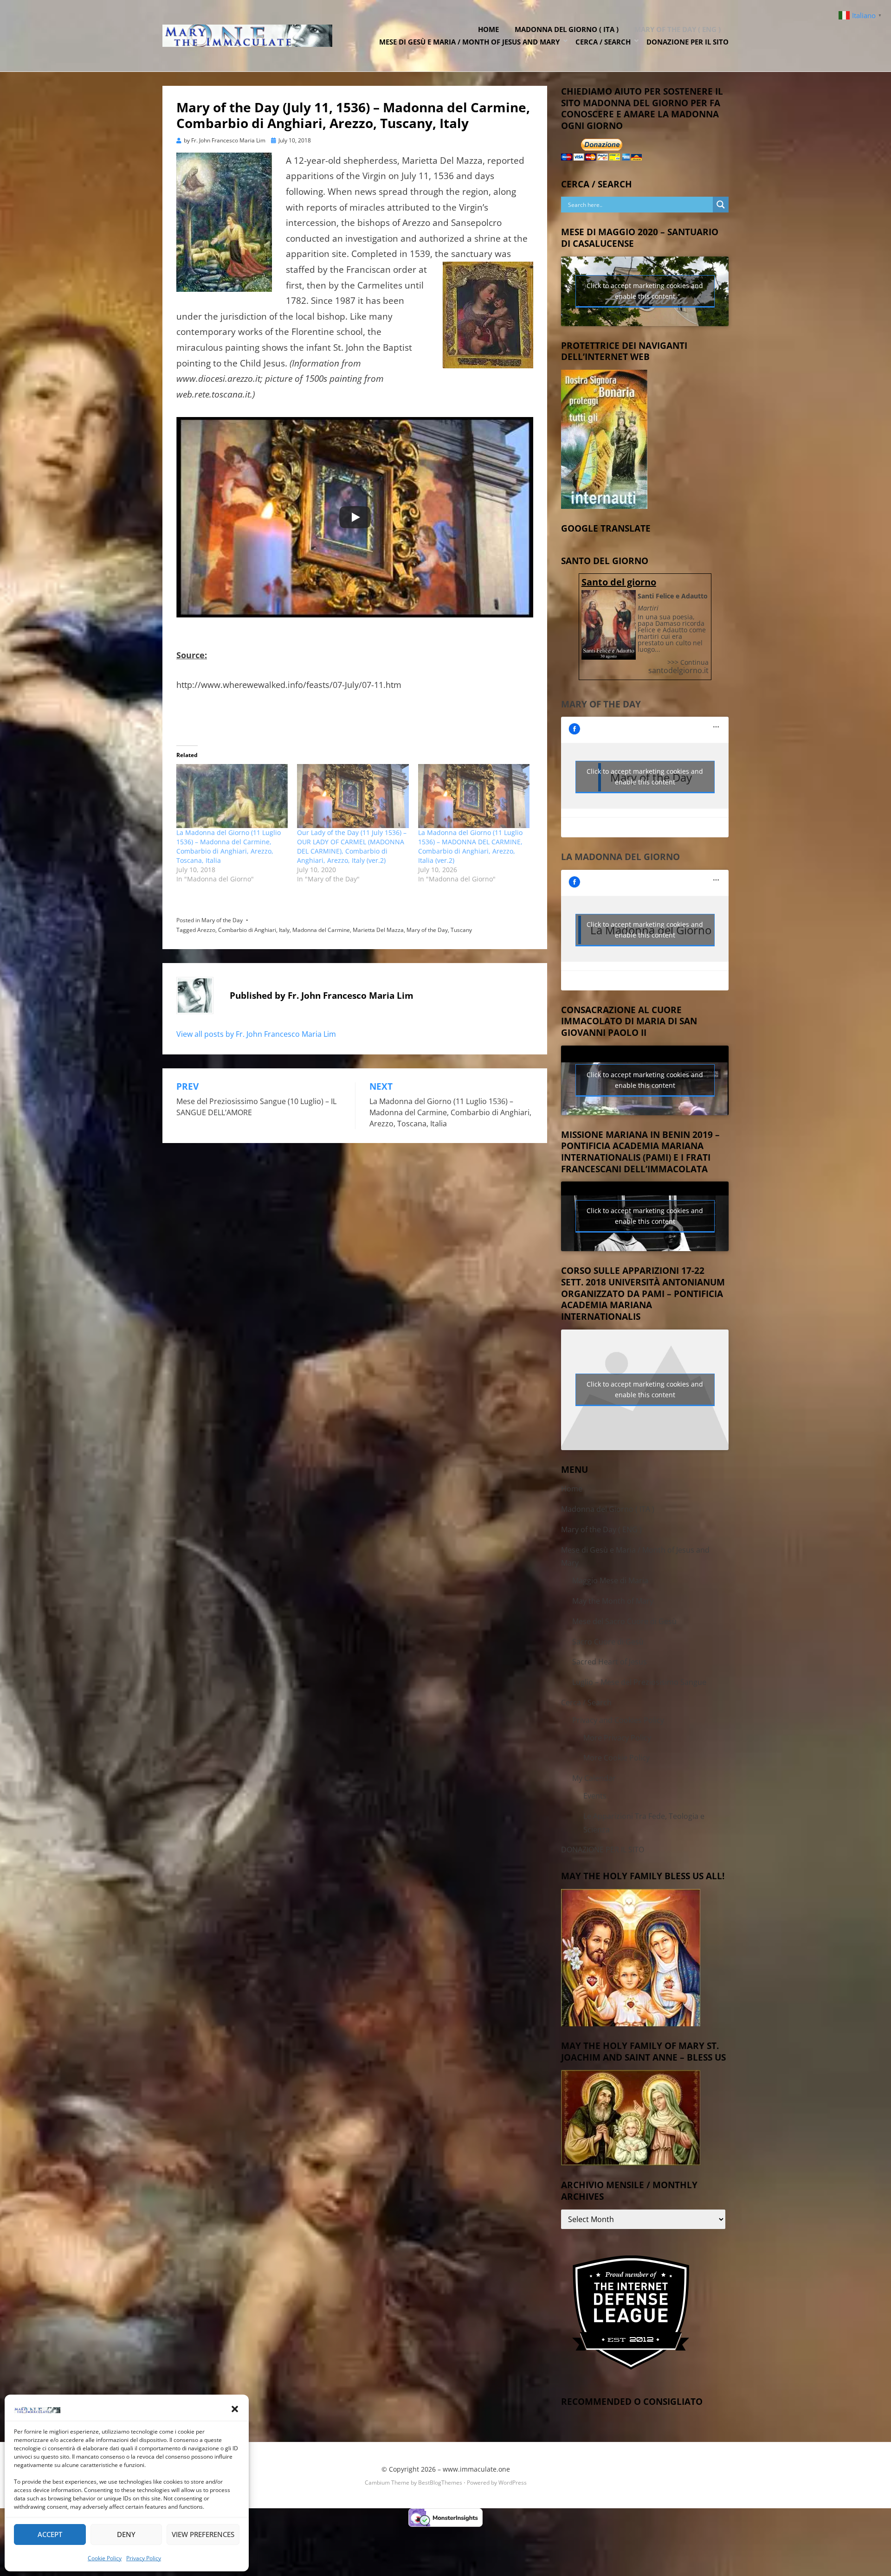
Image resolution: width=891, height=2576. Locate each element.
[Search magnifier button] (721, 205)
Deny (126, 2534)
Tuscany (461, 930)
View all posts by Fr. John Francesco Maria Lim (256, 1034)
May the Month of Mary (613, 1601)
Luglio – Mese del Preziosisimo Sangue (639, 1682)
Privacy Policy (144, 2558)
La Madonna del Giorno (620, 857)
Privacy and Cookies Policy (618, 1720)
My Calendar (594, 1778)
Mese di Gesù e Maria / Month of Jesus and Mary (469, 42)
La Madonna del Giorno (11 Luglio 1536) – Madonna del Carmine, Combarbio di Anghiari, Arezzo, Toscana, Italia (229, 846)
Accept (50, 2534)
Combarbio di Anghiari (247, 930)
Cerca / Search (603, 42)
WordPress (513, 2483)
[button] (235, 2409)
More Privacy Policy (617, 1738)
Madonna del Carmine (321, 930)
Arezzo (206, 930)
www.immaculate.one (476, 2469)
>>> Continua (688, 662)
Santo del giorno (619, 582)
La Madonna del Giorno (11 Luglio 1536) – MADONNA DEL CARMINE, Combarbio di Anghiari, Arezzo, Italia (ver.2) (470, 846)
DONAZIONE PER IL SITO (688, 42)
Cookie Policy (105, 2558)
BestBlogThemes (440, 2483)
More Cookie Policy (617, 1758)
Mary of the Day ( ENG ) (678, 29)
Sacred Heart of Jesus (610, 1662)
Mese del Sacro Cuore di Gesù (624, 1621)
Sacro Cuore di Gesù (608, 1642)
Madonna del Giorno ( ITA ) (567, 29)
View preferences (203, 2534)
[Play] (355, 517)
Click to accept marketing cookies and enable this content (645, 291)
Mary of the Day (222, 920)
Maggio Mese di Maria (610, 1580)
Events (595, 1796)
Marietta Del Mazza (378, 930)
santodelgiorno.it (678, 670)
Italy (284, 930)
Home (488, 29)
